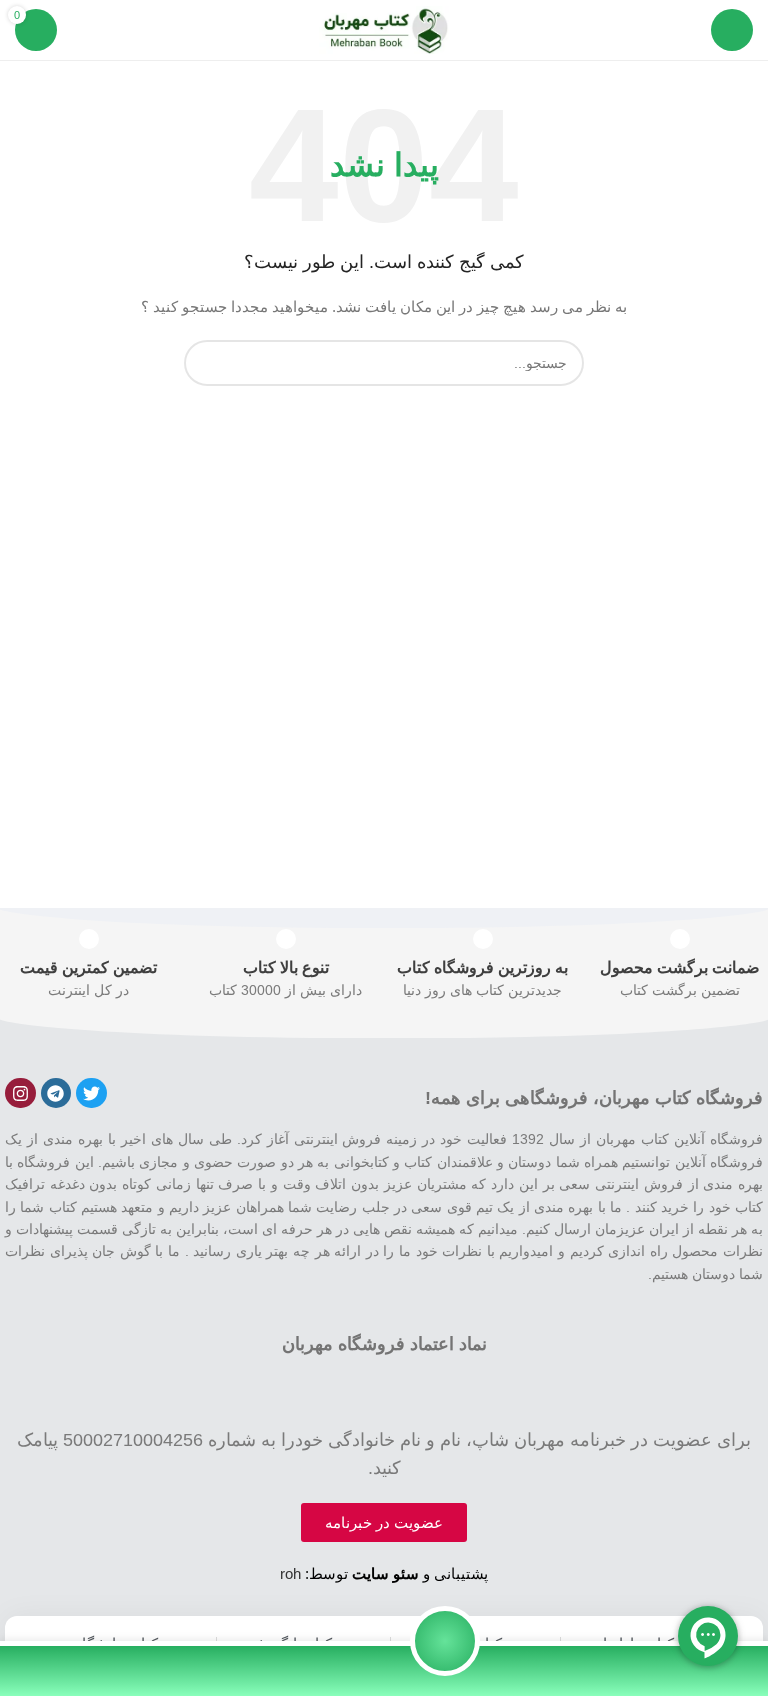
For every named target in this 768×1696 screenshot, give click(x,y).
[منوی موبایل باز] (732, 30)
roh (290, 1573)
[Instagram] (20, 1093)
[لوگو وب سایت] (384, 29)
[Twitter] (91, 1093)
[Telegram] (56, 1093)
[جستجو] (207, 363)
